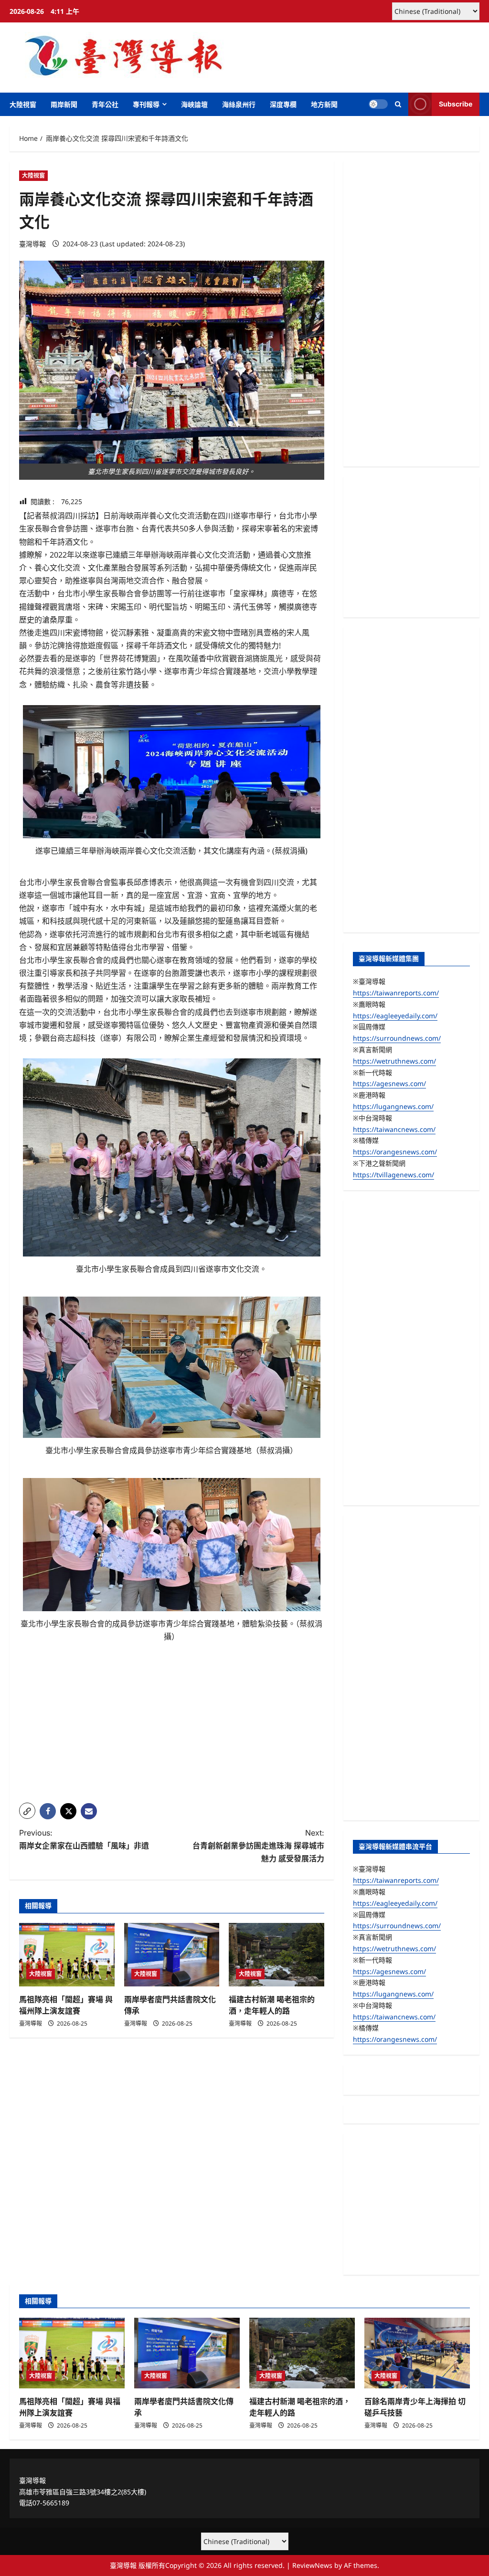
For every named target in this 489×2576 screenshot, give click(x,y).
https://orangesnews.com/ (395, 1152)
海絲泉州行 (239, 104)
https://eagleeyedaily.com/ (395, 1016)
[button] (398, 104)
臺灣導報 (32, 244)
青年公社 (105, 104)
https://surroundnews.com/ (397, 1038)
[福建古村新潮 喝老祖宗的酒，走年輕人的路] (276, 1955)
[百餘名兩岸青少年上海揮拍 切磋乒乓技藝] (417, 2353)
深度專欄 (283, 104)
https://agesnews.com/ (389, 1083)
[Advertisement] (172, 1729)
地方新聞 (324, 104)
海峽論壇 (194, 104)
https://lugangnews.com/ (393, 1106)
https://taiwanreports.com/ (396, 993)
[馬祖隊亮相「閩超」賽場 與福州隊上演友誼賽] (67, 1955)
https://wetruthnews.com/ (394, 1061)
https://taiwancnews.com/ (394, 1129)
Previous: (84, 1839)
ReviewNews (312, 2565)
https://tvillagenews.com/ (393, 1175)
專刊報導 (146, 104)
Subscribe (456, 104)
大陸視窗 (23, 104)
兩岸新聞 (64, 104)
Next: (258, 1846)
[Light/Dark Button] (378, 104)
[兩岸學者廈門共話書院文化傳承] (172, 1955)
